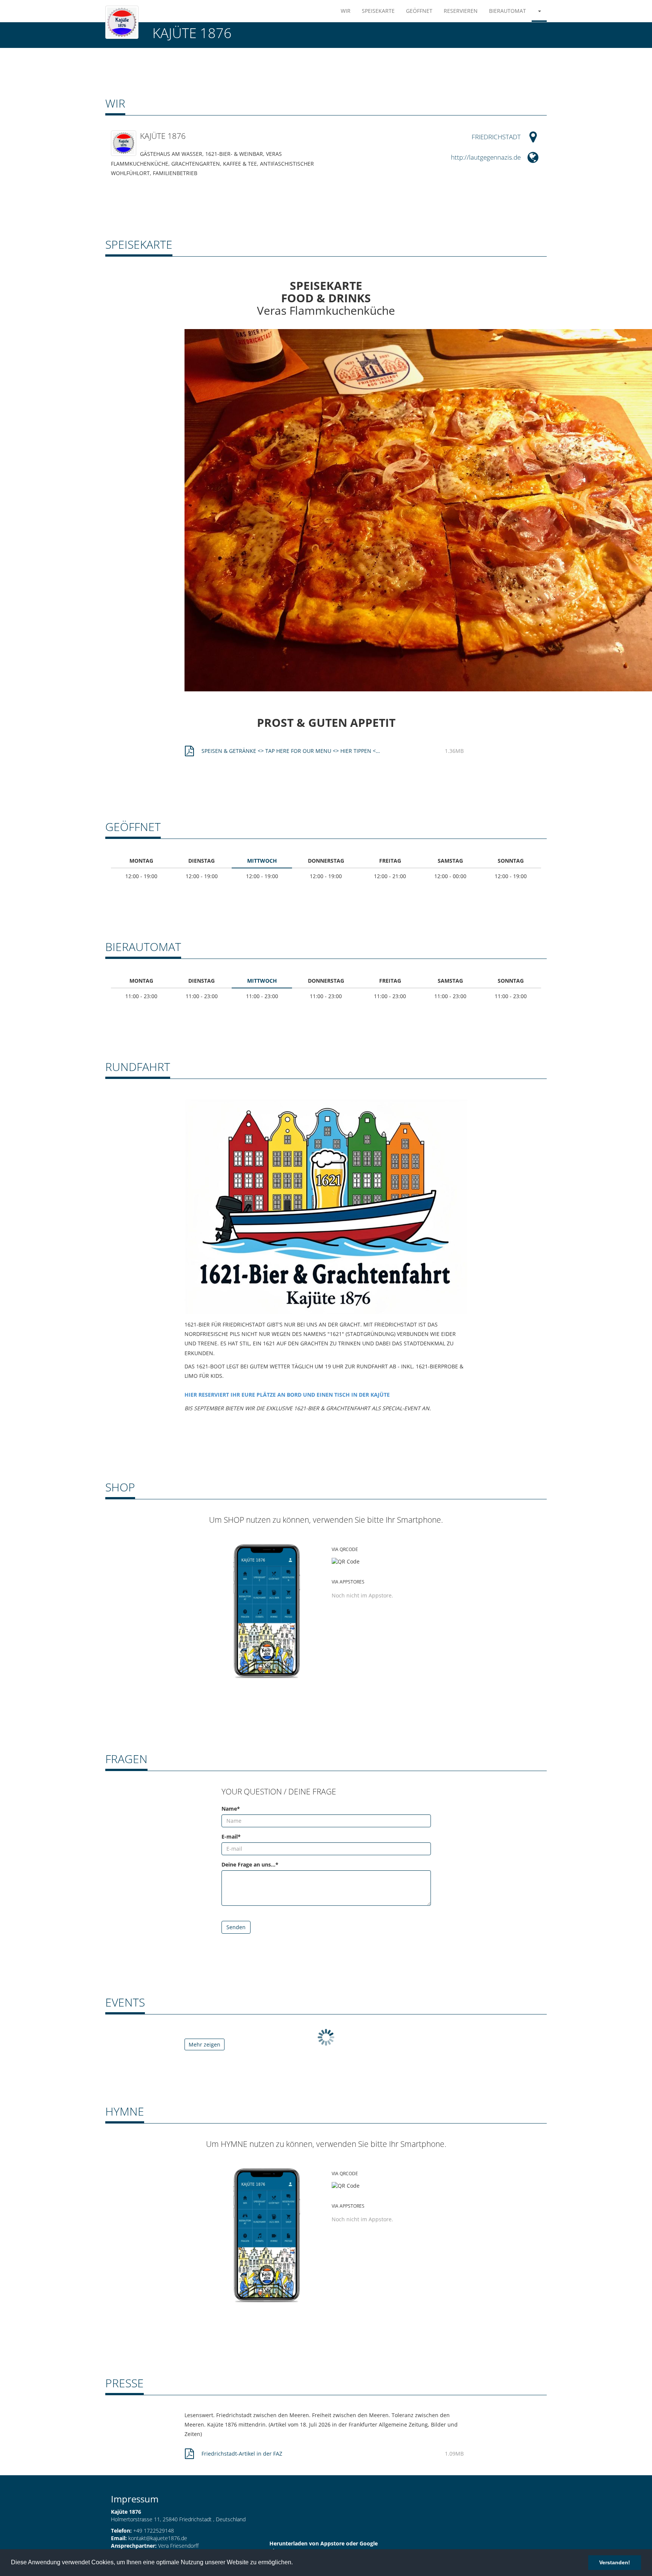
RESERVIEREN (461, 11)
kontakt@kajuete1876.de (158, 2538)
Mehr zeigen (205, 2044)
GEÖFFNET (419, 11)
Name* (231, 1809)
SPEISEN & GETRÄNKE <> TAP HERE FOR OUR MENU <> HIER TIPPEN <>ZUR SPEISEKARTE (292, 751)
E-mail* (231, 1837)
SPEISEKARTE (378, 11)
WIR (346, 11)
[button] (539, 11)
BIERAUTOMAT (507, 11)
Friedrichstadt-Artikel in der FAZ (242, 2454)
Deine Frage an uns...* (250, 1864)
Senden (236, 1927)
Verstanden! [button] (615, 2562)
